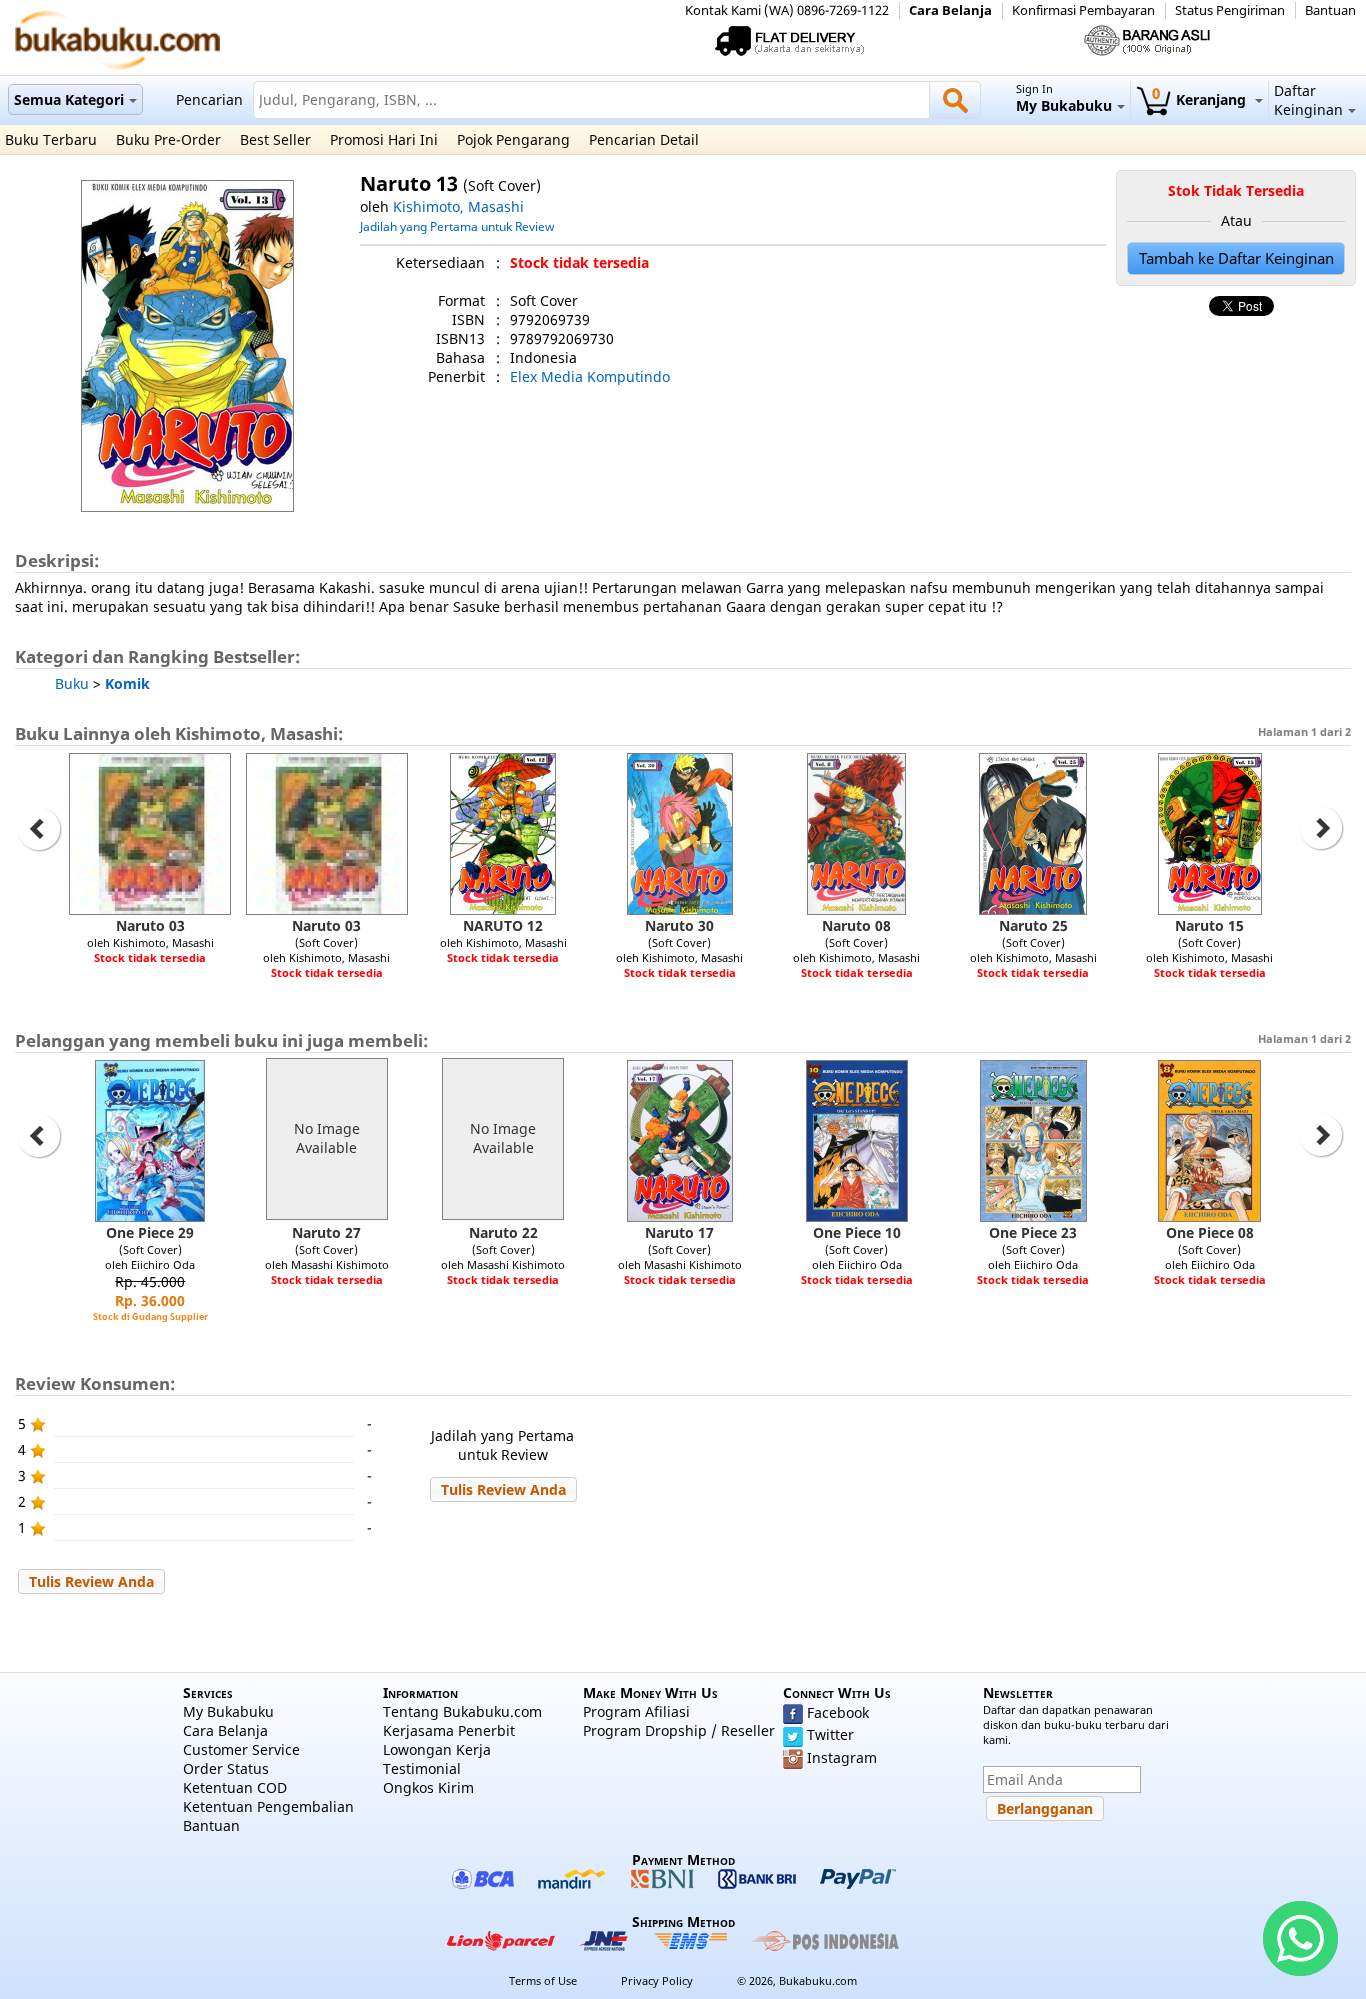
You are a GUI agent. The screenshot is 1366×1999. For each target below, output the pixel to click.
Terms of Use (543, 1980)
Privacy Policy (657, 1980)
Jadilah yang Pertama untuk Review (457, 226)
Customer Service (241, 1749)
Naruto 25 (1033, 925)
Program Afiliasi (636, 1711)
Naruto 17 (679, 1232)
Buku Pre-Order (168, 139)
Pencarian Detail (644, 139)
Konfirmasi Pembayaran (1083, 10)
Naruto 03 (150, 925)
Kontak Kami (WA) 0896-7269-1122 (787, 10)
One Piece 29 (150, 1232)
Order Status (226, 1768)
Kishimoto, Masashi (458, 206)
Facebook (838, 1712)
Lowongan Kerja (437, 1749)
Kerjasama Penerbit (449, 1730)
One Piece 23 (1033, 1232)
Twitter (830, 1734)
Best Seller (275, 139)
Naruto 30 (679, 925)
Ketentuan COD (235, 1787)
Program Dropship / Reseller (679, 1730)
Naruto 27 (326, 1232)
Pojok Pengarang (513, 139)
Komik (127, 683)
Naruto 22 (503, 1232)
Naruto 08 (856, 925)
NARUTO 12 (503, 925)
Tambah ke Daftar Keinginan (1236, 258)
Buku (72, 683)
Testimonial (422, 1768)
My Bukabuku (228, 1711)
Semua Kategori (69, 99)
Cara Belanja (950, 10)
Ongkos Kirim (428, 1787)
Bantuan (1330, 10)
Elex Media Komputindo (590, 376)
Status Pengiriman (1230, 10)
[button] (503, 1489)
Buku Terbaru (51, 139)
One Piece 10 (857, 1232)
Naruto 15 (1209, 925)
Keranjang (1201, 99)
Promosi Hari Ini (384, 139)
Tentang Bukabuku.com (462, 1711)
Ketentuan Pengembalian (268, 1806)
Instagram (842, 1757)
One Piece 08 (1210, 1232)
